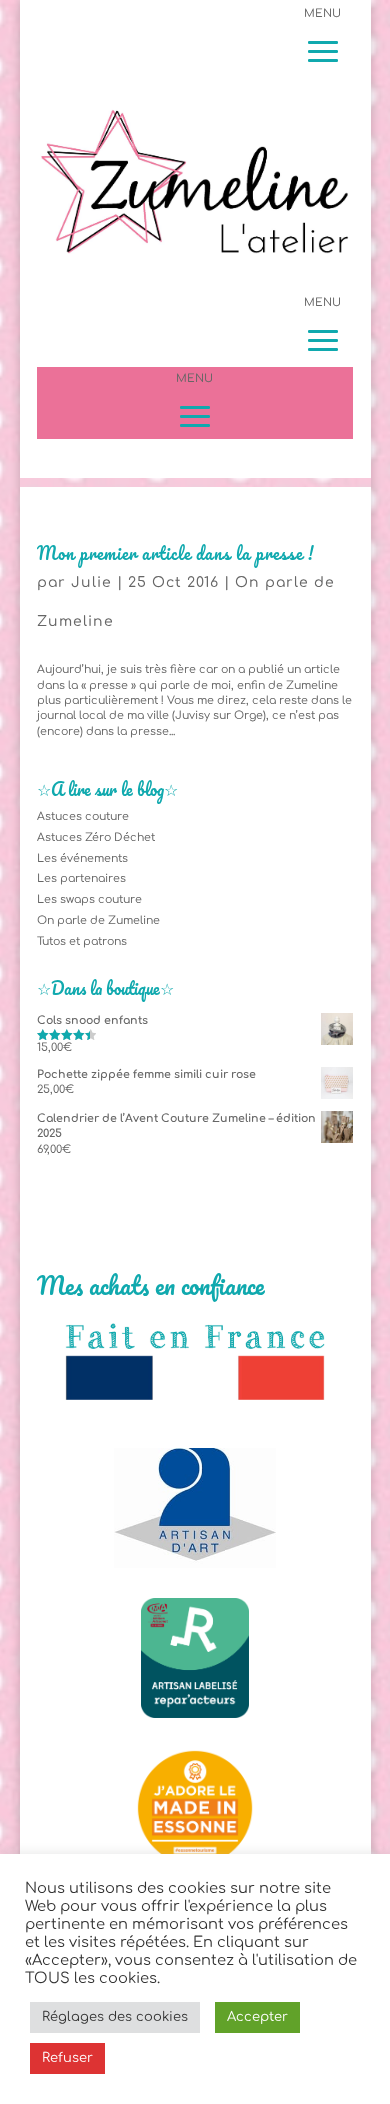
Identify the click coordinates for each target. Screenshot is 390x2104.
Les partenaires (81, 878)
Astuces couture (83, 816)
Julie (91, 582)
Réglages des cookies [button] (115, 2017)
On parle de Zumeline (98, 920)
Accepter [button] (257, 2017)
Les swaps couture (89, 899)
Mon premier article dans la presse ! (175, 553)
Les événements (82, 858)
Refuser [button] (67, 2058)
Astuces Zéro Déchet (96, 837)
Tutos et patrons (82, 941)
